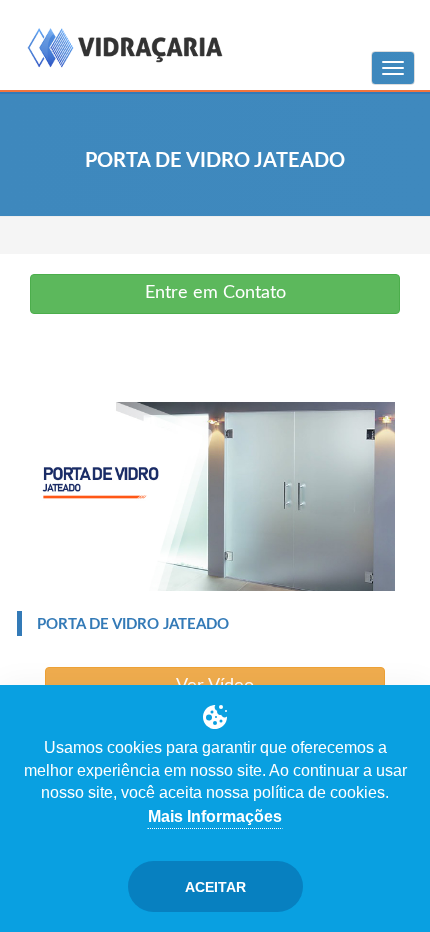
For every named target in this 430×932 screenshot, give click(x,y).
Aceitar (215, 887)
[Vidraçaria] (125, 49)
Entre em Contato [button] (215, 293)
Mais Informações (215, 816)
